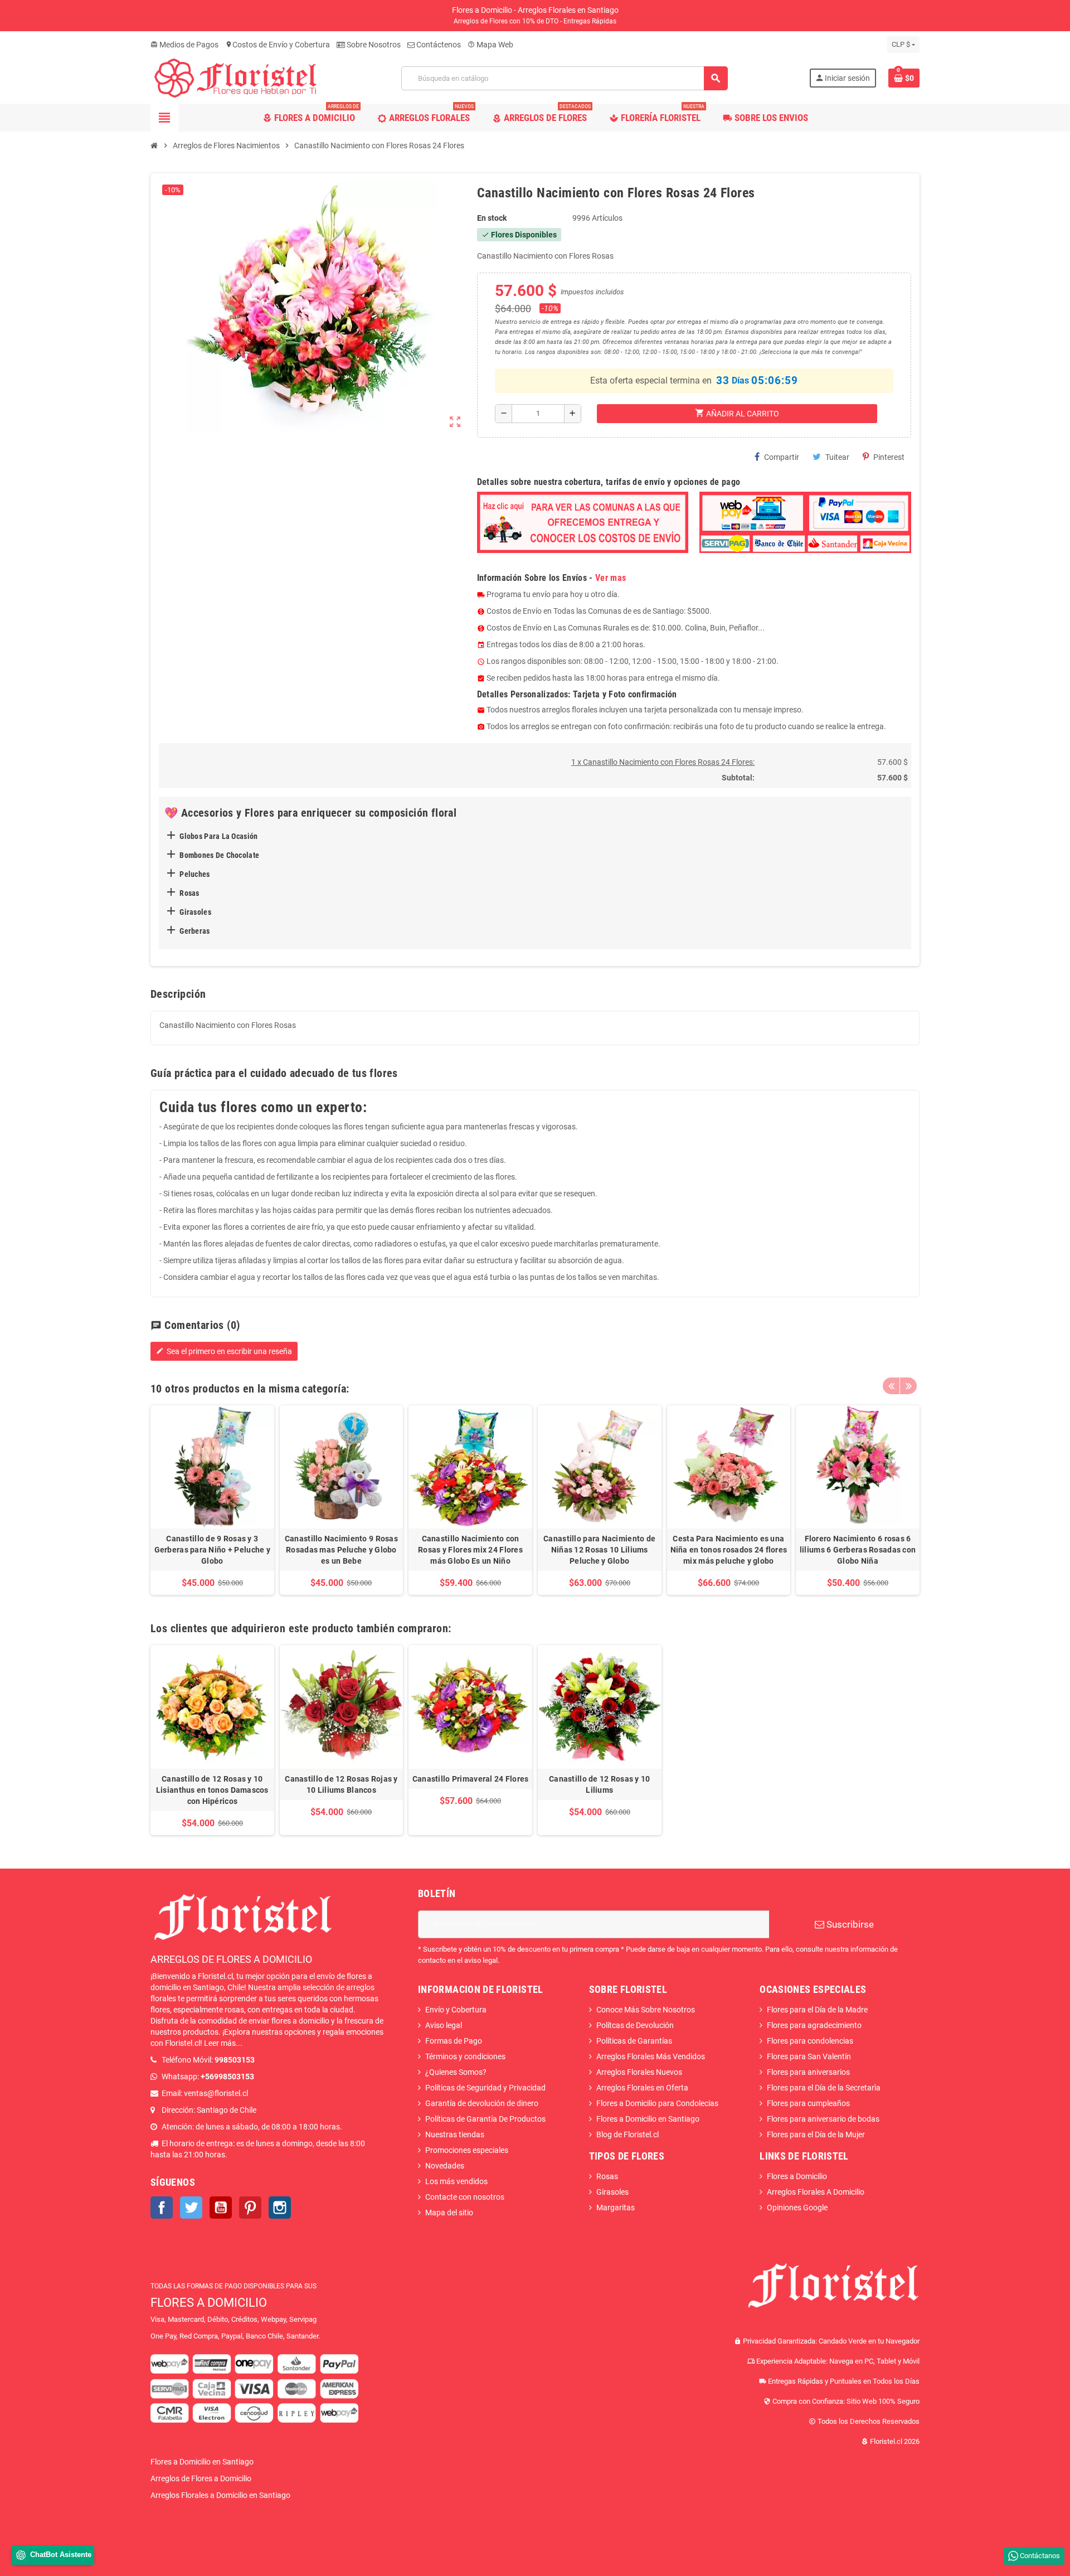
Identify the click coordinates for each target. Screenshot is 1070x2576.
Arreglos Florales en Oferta (642, 2088)
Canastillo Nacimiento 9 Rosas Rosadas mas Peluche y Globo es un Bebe (341, 1550)
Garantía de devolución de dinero (482, 2103)
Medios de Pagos (184, 45)
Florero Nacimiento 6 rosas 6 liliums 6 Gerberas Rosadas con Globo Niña (858, 1550)
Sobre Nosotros (373, 45)
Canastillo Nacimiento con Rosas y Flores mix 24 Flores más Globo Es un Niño (470, 1550)
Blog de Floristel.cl (628, 2134)
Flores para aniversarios (808, 2072)
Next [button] (908, 1386)
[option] (212, 1500)
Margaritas (616, 2208)
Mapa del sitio (449, 2213)
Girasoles (612, 2192)
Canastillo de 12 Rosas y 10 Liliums (600, 1784)
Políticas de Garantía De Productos (485, 2119)
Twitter (191, 2208)
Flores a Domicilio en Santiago (648, 2119)
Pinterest (889, 457)
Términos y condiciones (465, 2056)
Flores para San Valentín (809, 2056)
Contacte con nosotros (465, 2197)
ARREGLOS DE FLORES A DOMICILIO (231, 1959)
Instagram (280, 2208)
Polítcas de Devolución (635, 2025)
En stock (492, 218)
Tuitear (837, 457)
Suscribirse (849, 1924)
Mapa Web (490, 45)
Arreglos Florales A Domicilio (816, 2192)
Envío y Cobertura (456, 2010)
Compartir (782, 457)
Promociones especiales (467, 2150)
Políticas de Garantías (634, 2041)
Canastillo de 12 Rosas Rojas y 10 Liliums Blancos (341, 1784)
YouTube (221, 2208)
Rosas (607, 2176)
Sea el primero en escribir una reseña (224, 1351)
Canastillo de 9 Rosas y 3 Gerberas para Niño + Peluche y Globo (212, 1550)
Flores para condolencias (810, 2041)
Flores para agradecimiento (814, 2025)
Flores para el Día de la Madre (817, 2010)
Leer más (220, 2043)
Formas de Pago (454, 2041)
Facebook (162, 2208)
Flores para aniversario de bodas (823, 2119)
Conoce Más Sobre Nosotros (646, 2010)
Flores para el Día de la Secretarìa (824, 2088)
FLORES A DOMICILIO (209, 2303)
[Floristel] (235, 77)
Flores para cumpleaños (808, 2103)
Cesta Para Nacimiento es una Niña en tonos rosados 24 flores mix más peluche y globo (729, 1550)
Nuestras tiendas (455, 2134)
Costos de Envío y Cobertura (278, 45)
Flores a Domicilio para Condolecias (657, 2103)
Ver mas (611, 578)
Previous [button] (891, 1386)
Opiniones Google (797, 2208)
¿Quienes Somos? (456, 2072)
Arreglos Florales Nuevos (639, 2072)
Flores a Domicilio (797, 2176)
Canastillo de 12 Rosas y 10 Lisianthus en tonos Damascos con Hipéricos (212, 1790)
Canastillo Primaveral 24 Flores (471, 1779)
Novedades (445, 2166)
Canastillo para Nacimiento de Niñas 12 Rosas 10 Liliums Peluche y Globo (599, 1550)
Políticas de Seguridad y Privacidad (485, 2088)
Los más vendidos (456, 2181)
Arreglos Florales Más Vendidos (651, 2056)
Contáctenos (438, 45)
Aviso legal (444, 2025)
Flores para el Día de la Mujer (816, 2134)
